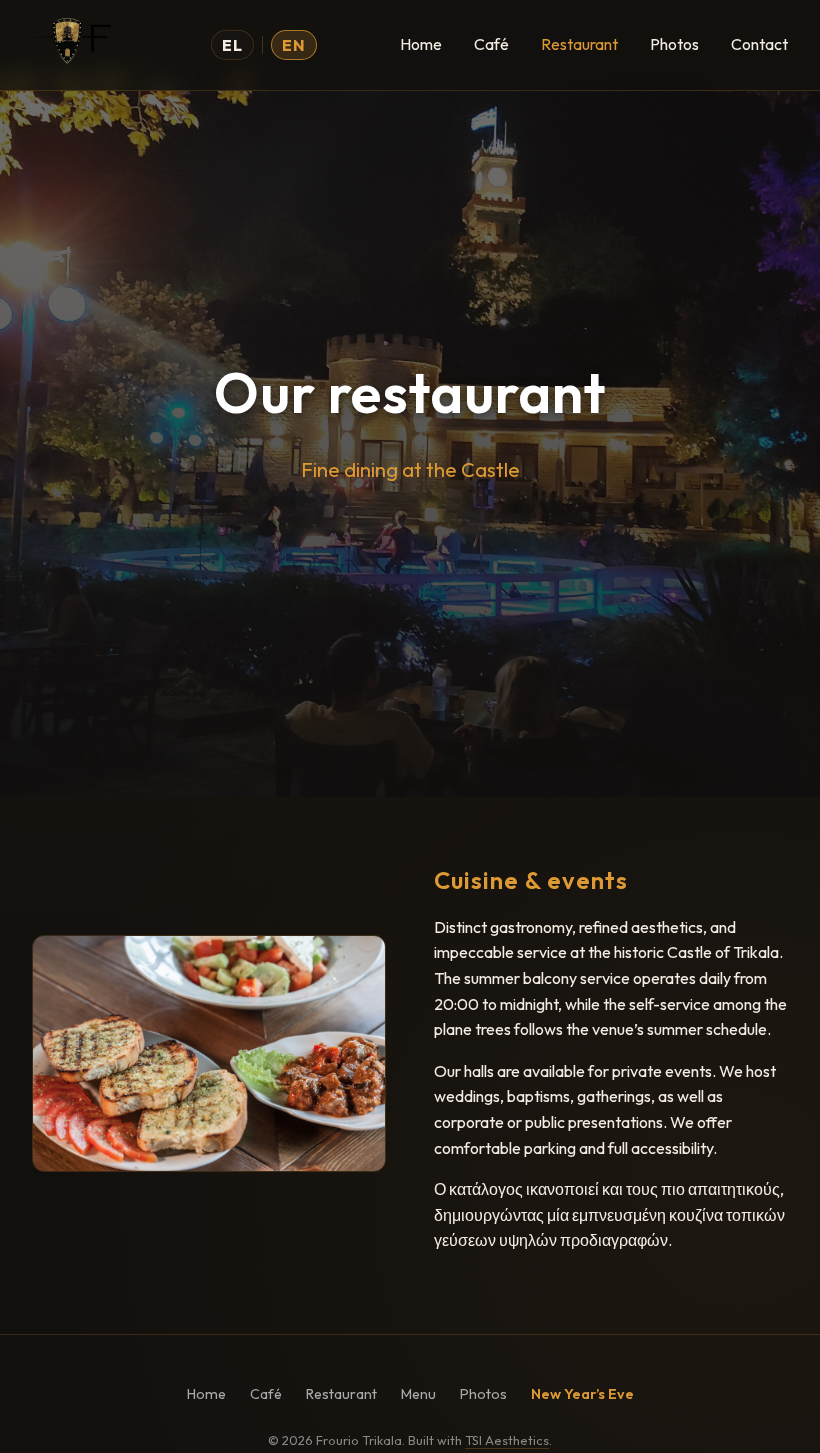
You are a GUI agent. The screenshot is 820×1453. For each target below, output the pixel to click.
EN (294, 45)
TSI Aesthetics (507, 1440)
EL (232, 45)
